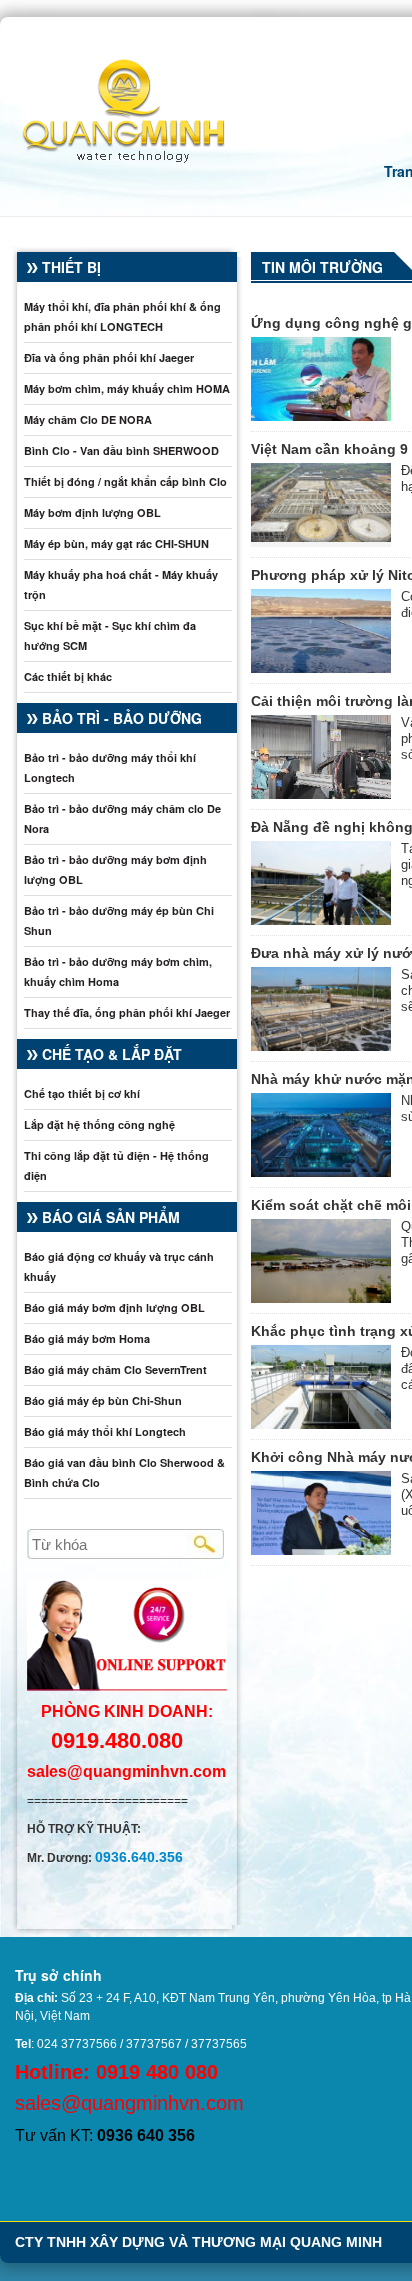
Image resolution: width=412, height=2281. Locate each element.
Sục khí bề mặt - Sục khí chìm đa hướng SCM (110, 635)
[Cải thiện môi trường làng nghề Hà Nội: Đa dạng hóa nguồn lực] (321, 757)
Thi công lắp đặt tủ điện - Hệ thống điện (116, 1165)
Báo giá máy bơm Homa (87, 1338)
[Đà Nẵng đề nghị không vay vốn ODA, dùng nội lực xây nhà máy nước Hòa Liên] (321, 883)
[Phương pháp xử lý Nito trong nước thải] (321, 631)
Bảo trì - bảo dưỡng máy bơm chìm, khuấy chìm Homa (118, 971)
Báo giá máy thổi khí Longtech (105, 1431)
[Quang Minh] (113, 107)
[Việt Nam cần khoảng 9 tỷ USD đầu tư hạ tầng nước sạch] (321, 505)
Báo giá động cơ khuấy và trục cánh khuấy (119, 1266)
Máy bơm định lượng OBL (92, 512)
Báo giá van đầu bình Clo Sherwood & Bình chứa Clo (124, 1472)
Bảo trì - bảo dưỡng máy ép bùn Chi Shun (119, 920)
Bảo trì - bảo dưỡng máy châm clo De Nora (122, 818)
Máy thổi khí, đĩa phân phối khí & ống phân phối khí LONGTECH (122, 316)
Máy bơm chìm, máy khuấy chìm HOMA (127, 388)
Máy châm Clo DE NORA (88, 419)
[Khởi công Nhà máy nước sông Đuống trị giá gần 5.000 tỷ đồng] (321, 1513)
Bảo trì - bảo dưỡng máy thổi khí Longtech (110, 767)
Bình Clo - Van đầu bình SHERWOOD (121, 450)
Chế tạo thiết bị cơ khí (82, 1093)
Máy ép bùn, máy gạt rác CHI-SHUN (116, 543)
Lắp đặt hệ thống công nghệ (99, 1124)
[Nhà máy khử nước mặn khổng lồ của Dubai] (321, 1135)
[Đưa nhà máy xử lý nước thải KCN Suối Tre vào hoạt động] (321, 1009)
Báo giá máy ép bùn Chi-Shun (103, 1400)
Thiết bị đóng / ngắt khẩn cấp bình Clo (125, 481)
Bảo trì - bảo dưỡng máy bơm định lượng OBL (115, 869)
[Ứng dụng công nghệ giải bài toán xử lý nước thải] (321, 379)
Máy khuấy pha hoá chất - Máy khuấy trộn (121, 584)
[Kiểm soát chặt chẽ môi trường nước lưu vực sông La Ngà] (321, 1261)
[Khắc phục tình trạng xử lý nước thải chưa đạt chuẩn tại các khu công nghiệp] (321, 1387)
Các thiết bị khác (68, 676)
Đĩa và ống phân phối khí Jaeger (109, 357)
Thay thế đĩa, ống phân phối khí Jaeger (127, 1012)
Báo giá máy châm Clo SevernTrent (115, 1369)
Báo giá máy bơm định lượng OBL (114, 1307)
